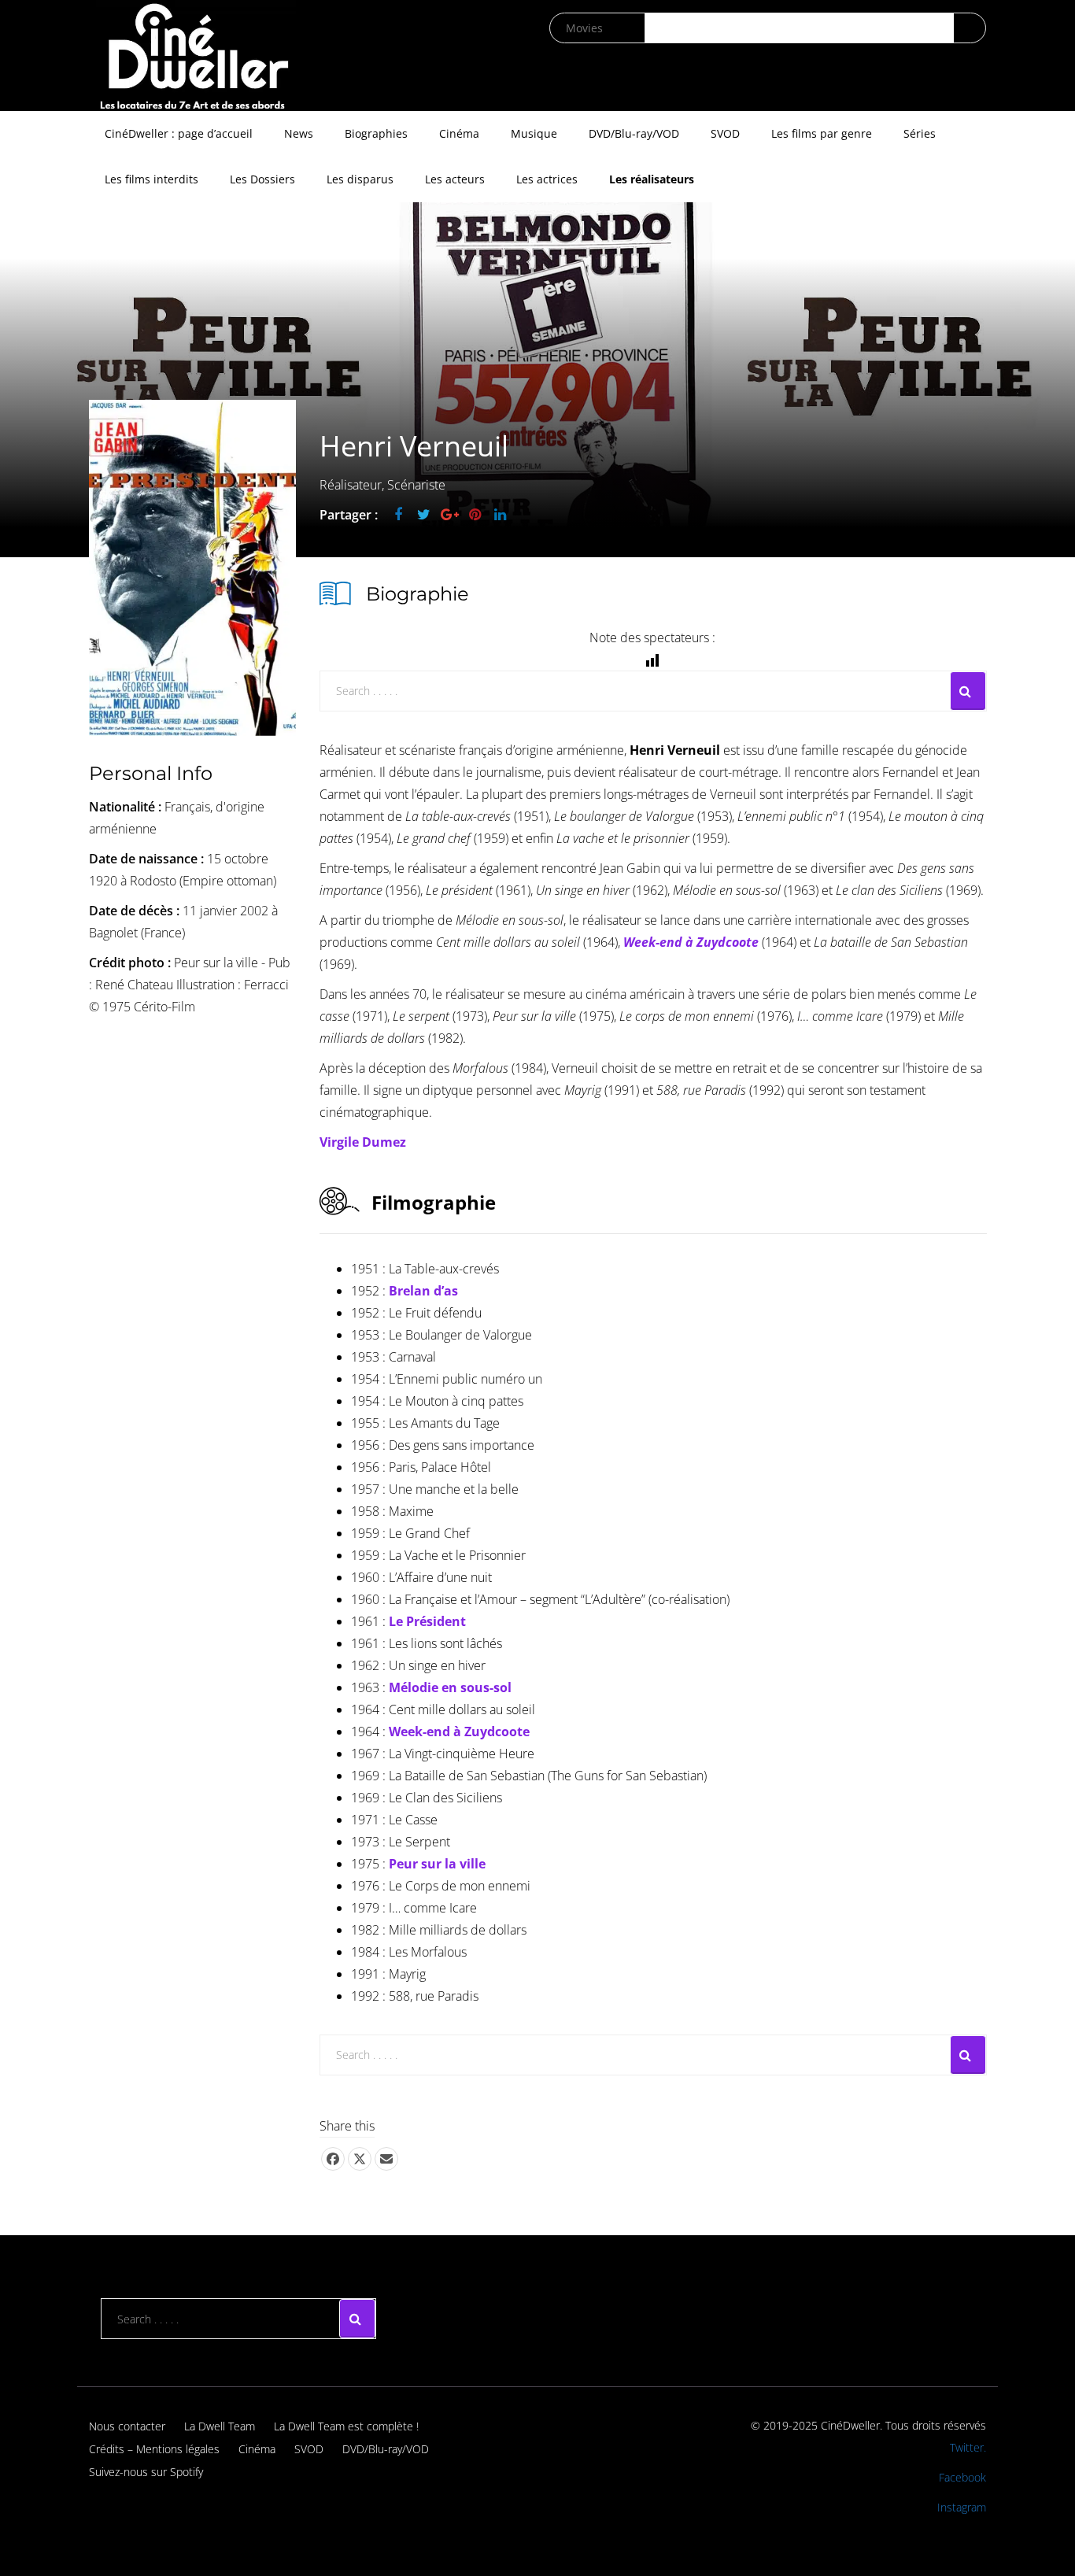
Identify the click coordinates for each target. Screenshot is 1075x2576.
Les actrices (547, 179)
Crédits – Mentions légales (154, 2449)
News (299, 133)
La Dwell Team (220, 2426)
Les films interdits (151, 179)
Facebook (962, 2477)
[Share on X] (360, 2159)
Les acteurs (455, 179)
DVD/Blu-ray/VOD (634, 133)
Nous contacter (127, 2426)
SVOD (725, 133)
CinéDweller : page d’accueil (179, 133)
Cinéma (459, 133)
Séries (920, 133)
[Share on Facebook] (333, 2159)
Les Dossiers (262, 179)
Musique (534, 133)
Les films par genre (822, 133)
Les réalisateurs (652, 179)
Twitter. (968, 2447)
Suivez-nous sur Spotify (146, 2472)
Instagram (962, 2507)
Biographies (376, 133)
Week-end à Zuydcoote (459, 1732)
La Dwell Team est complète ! (346, 2426)
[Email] (386, 2159)
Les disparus (360, 179)
